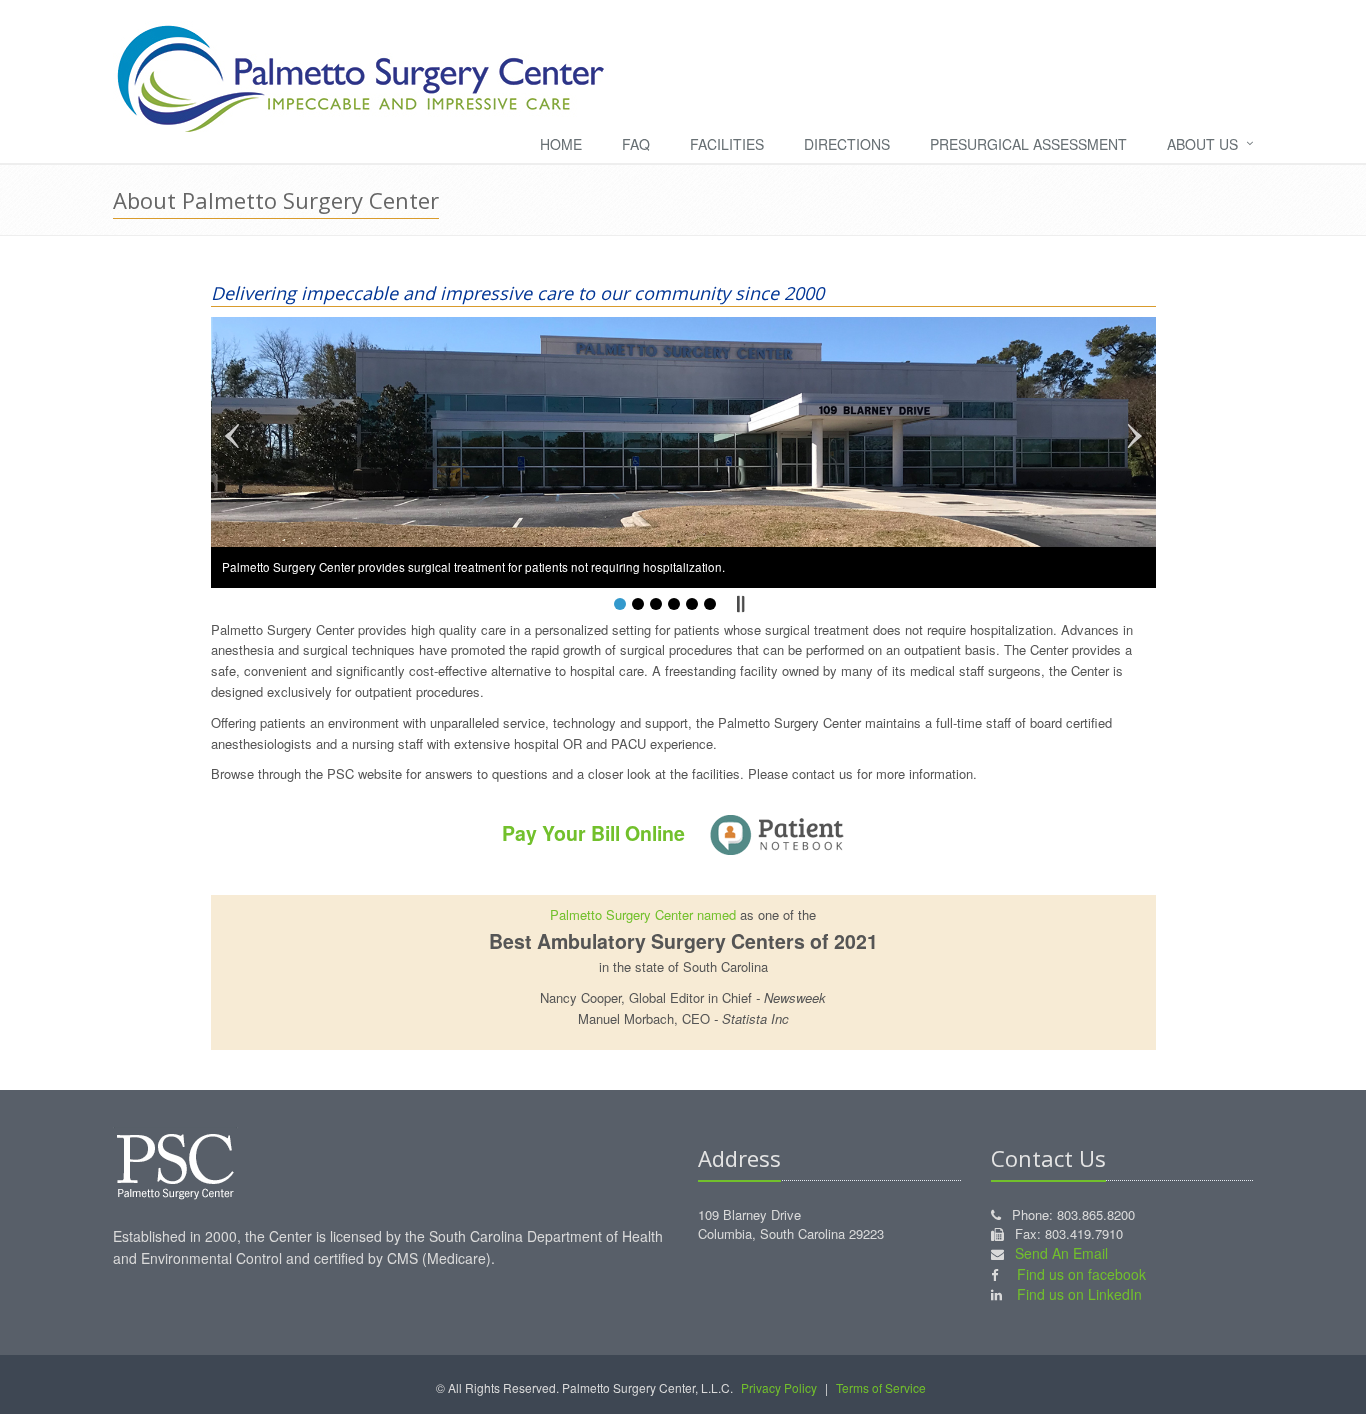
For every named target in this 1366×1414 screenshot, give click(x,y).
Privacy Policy (779, 1387)
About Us (1202, 144)
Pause (740, 604)
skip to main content (59, 9)
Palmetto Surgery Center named (643, 914)
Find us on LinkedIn (1079, 1294)
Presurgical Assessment (1028, 144)
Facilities (727, 144)
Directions (847, 144)
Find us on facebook (1081, 1274)
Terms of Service (881, 1387)
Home (561, 144)
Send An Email (1061, 1253)
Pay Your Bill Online (596, 833)
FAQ (636, 144)
